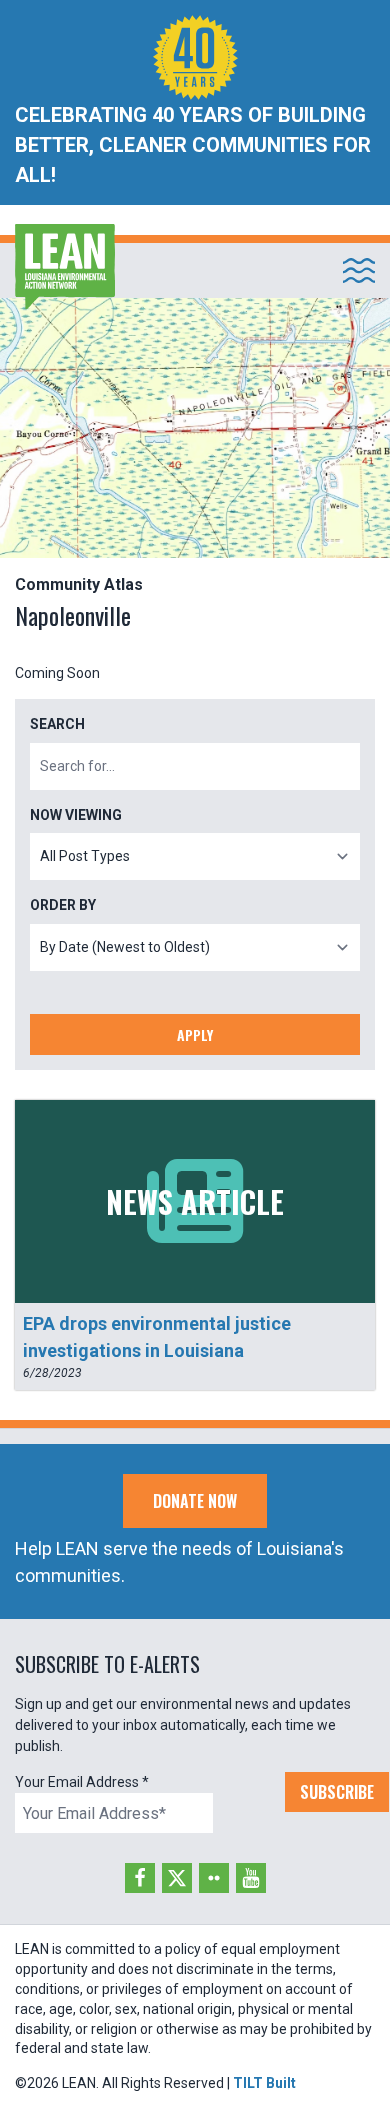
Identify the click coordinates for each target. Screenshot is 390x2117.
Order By (63, 905)
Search (57, 724)
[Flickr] (214, 1878)
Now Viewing (76, 815)
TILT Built (264, 2083)
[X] (177, 1878)
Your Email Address (82, 1782)
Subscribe (337, 1792)
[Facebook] (140, 1878)
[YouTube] (251, 1878)
